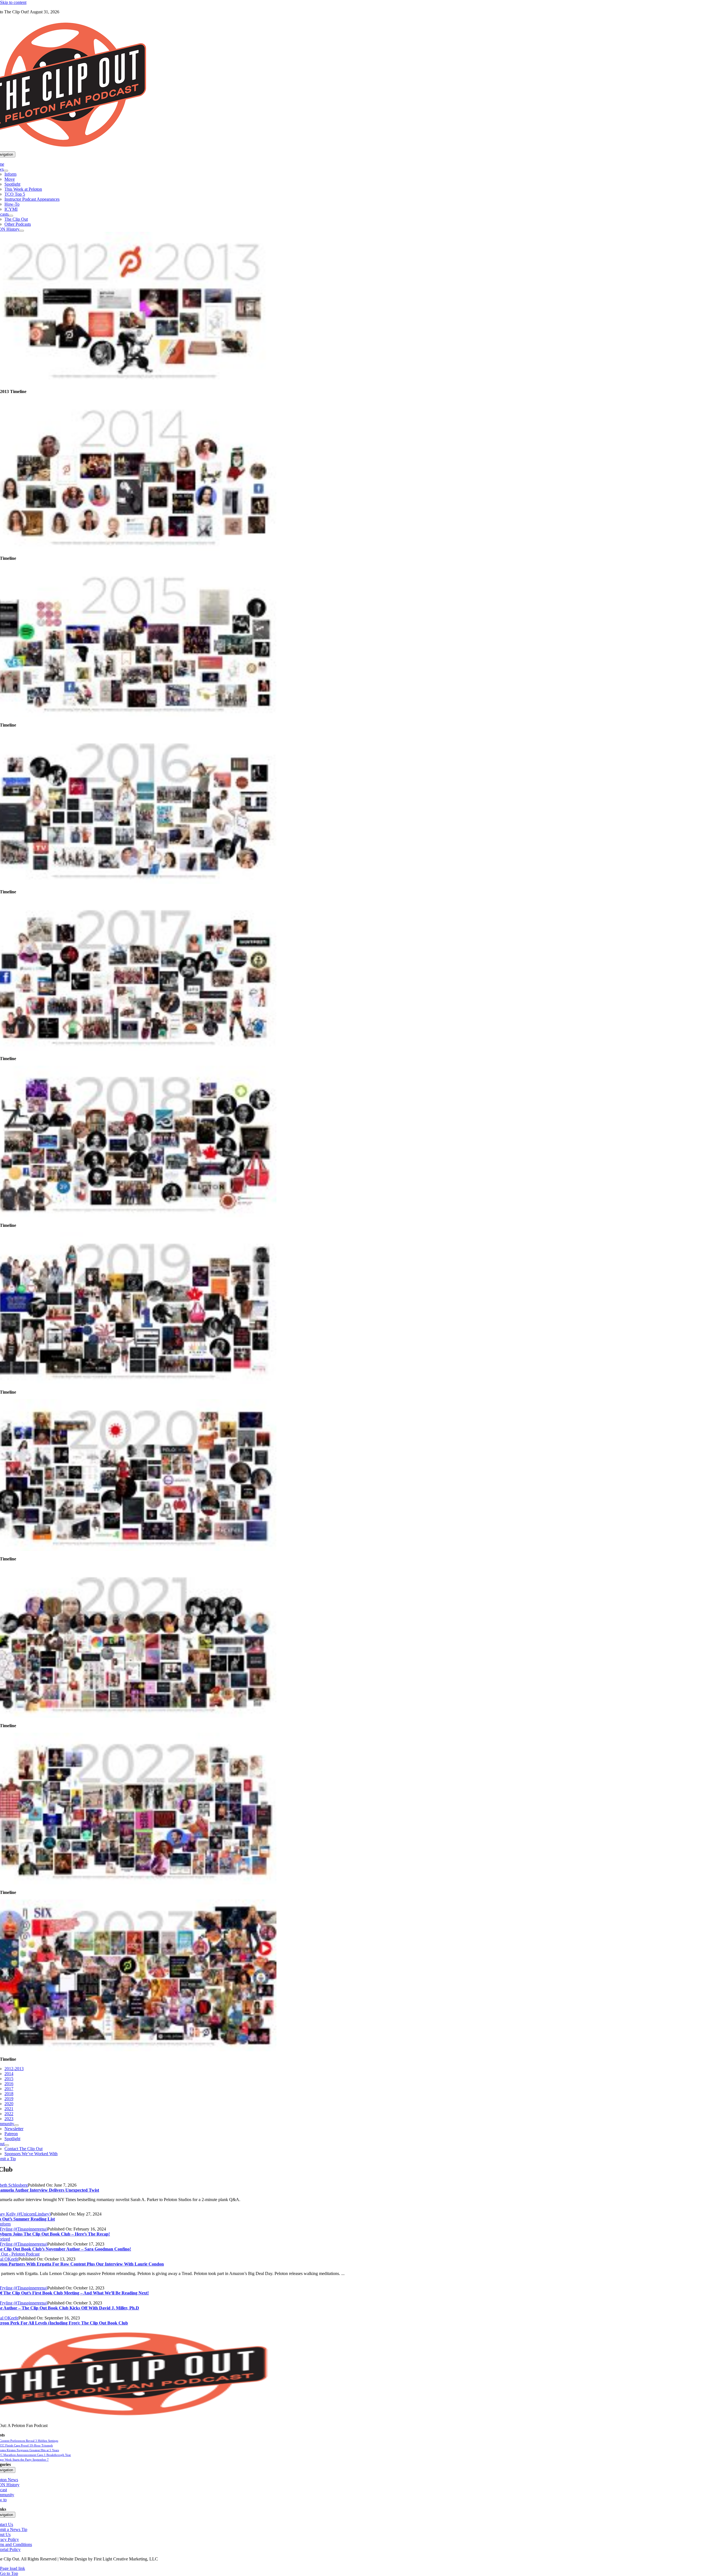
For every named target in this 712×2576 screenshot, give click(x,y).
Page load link (13, 2568)
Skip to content (13, 2)
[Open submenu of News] (6, 171)
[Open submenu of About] (7, 2145)
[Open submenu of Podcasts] (11, 216)
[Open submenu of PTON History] (22, 231)
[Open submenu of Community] (16, 2125)
